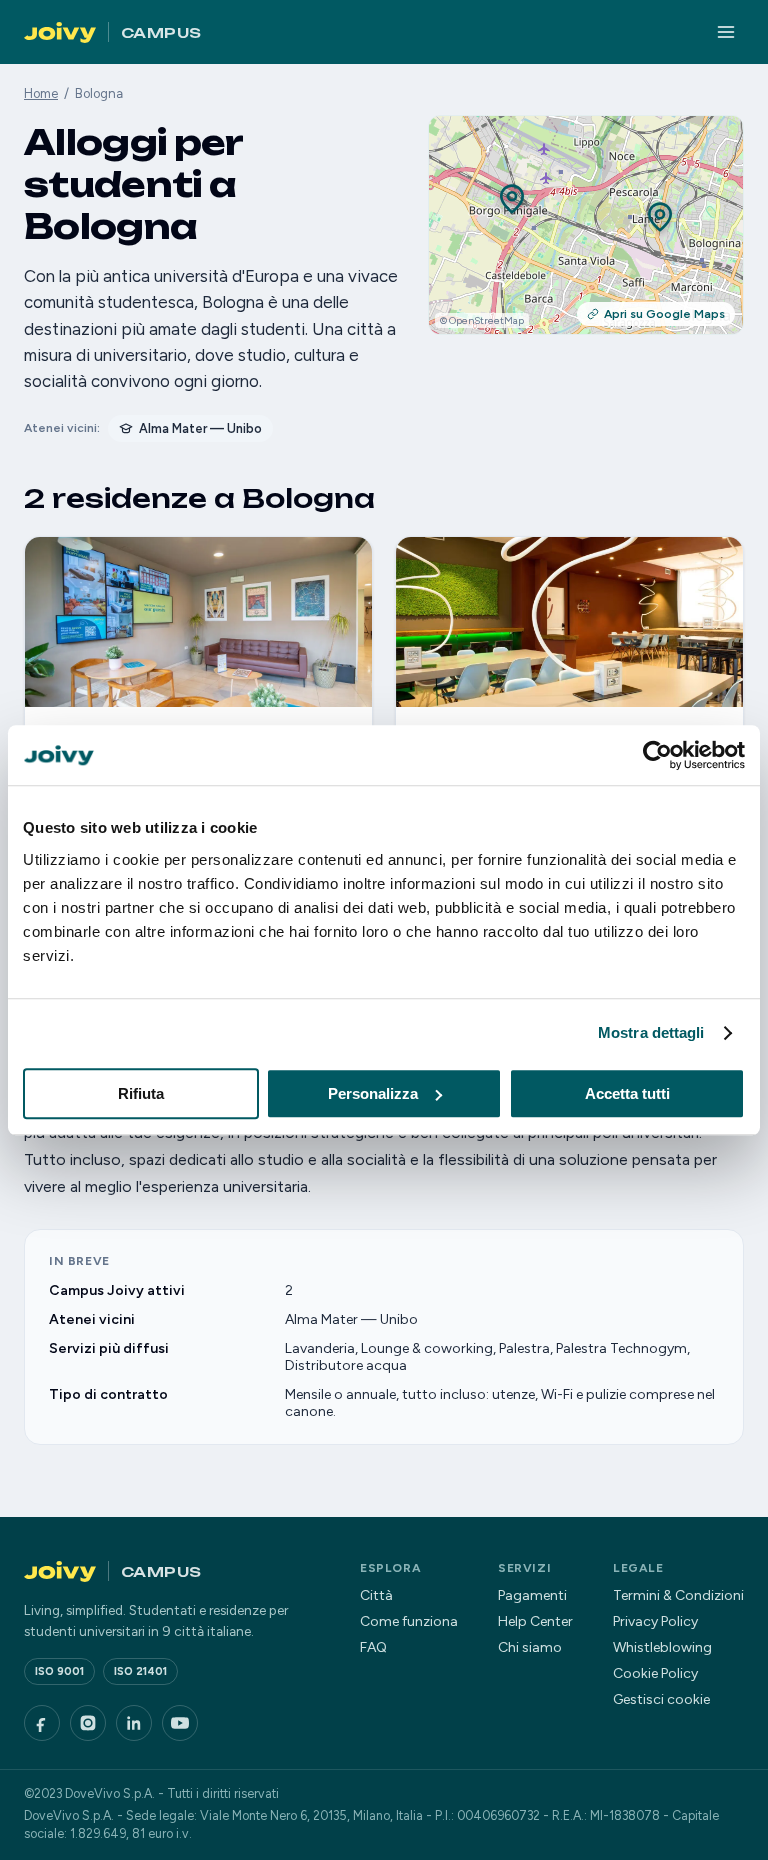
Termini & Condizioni (678, 1595)
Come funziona (409, 1621)
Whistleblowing (662, 1647)
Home (41, 93)
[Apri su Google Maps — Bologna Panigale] (512, 201)
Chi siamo (530, 1647)
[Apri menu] (726, 32)
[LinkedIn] (134, 1723)
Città (376, 1595)
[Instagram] (88, 1723)
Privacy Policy (655, 1621)
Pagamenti (532, 1595)
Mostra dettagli (651, 1032)
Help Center (535, 1621)
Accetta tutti (627, 1093)
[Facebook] (42, 1723)
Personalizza (373, 1093)
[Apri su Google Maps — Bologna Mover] (660, 219)
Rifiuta (141, 1093)
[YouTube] (180, 1723)
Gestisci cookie (661, 1699)
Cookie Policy (655, 1673)
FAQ (373, 1647)
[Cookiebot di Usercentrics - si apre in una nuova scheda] (657, 755)
